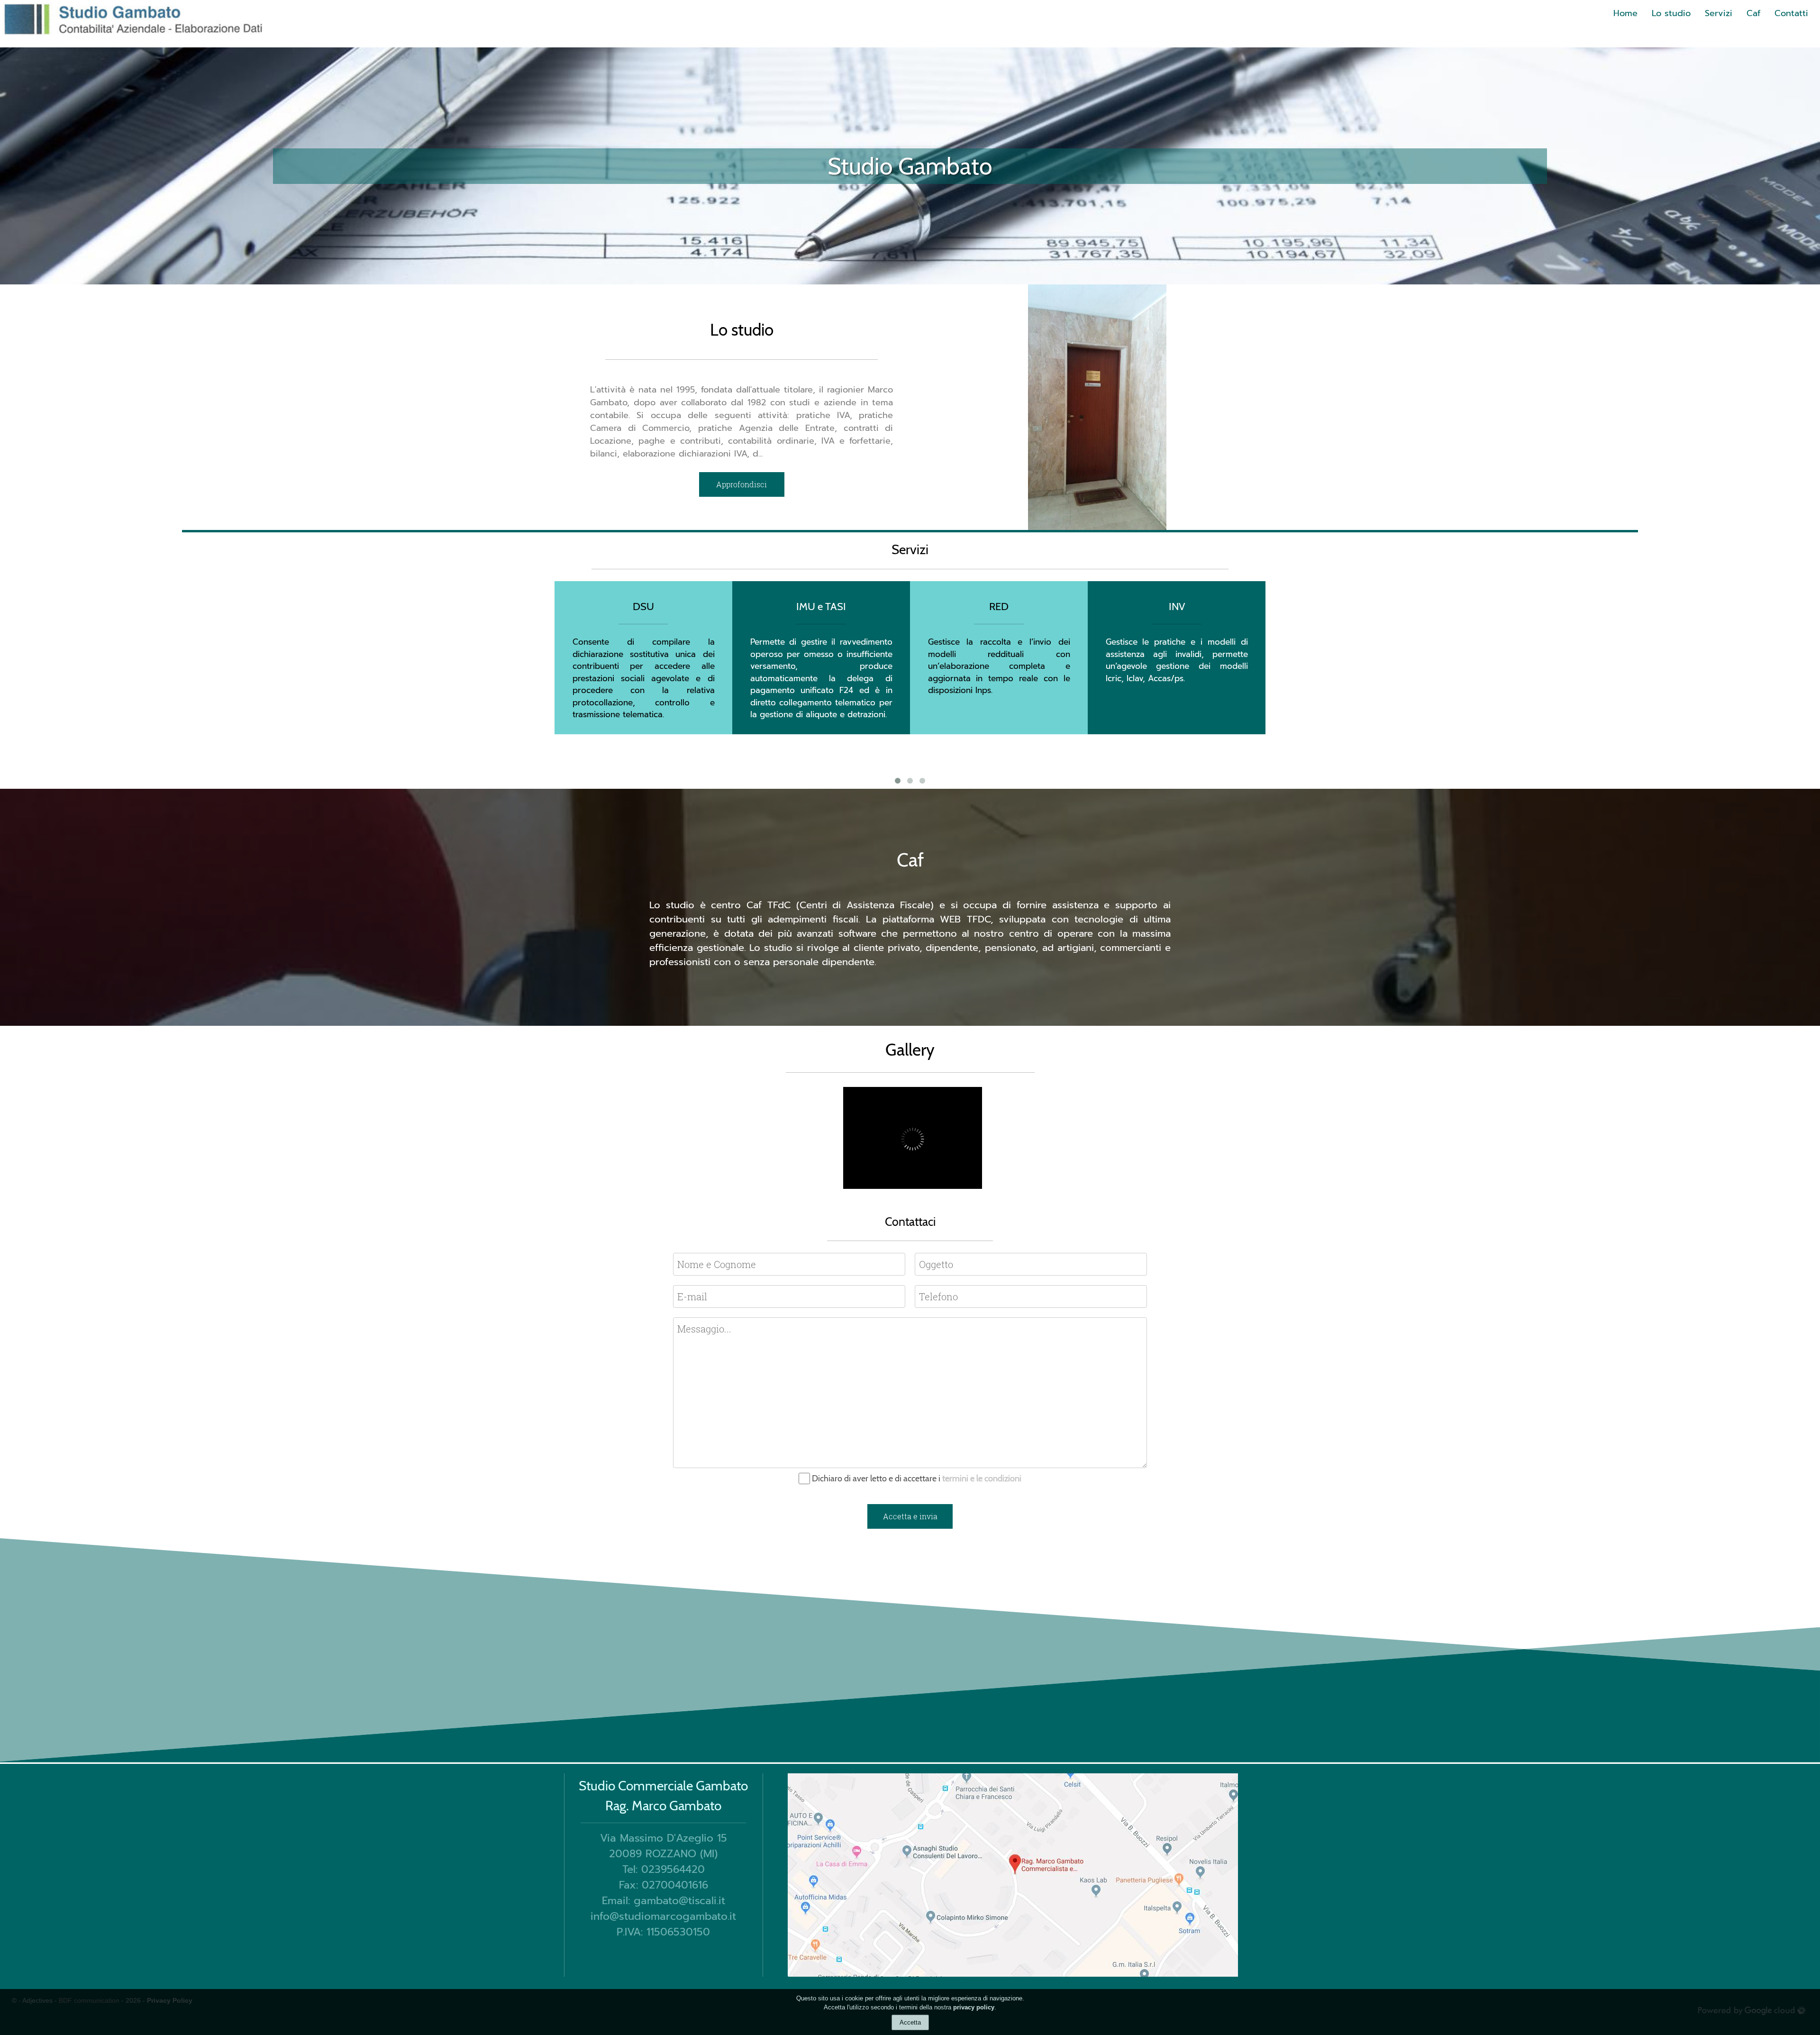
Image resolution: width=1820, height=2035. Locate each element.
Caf (1753, 13)
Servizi (1719, 13)
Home (1625, 13)
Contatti (1791, 13)
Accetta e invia (910, 1516)
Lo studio (1671, 13)
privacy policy (974, 2007)
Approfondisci (742, 484)
